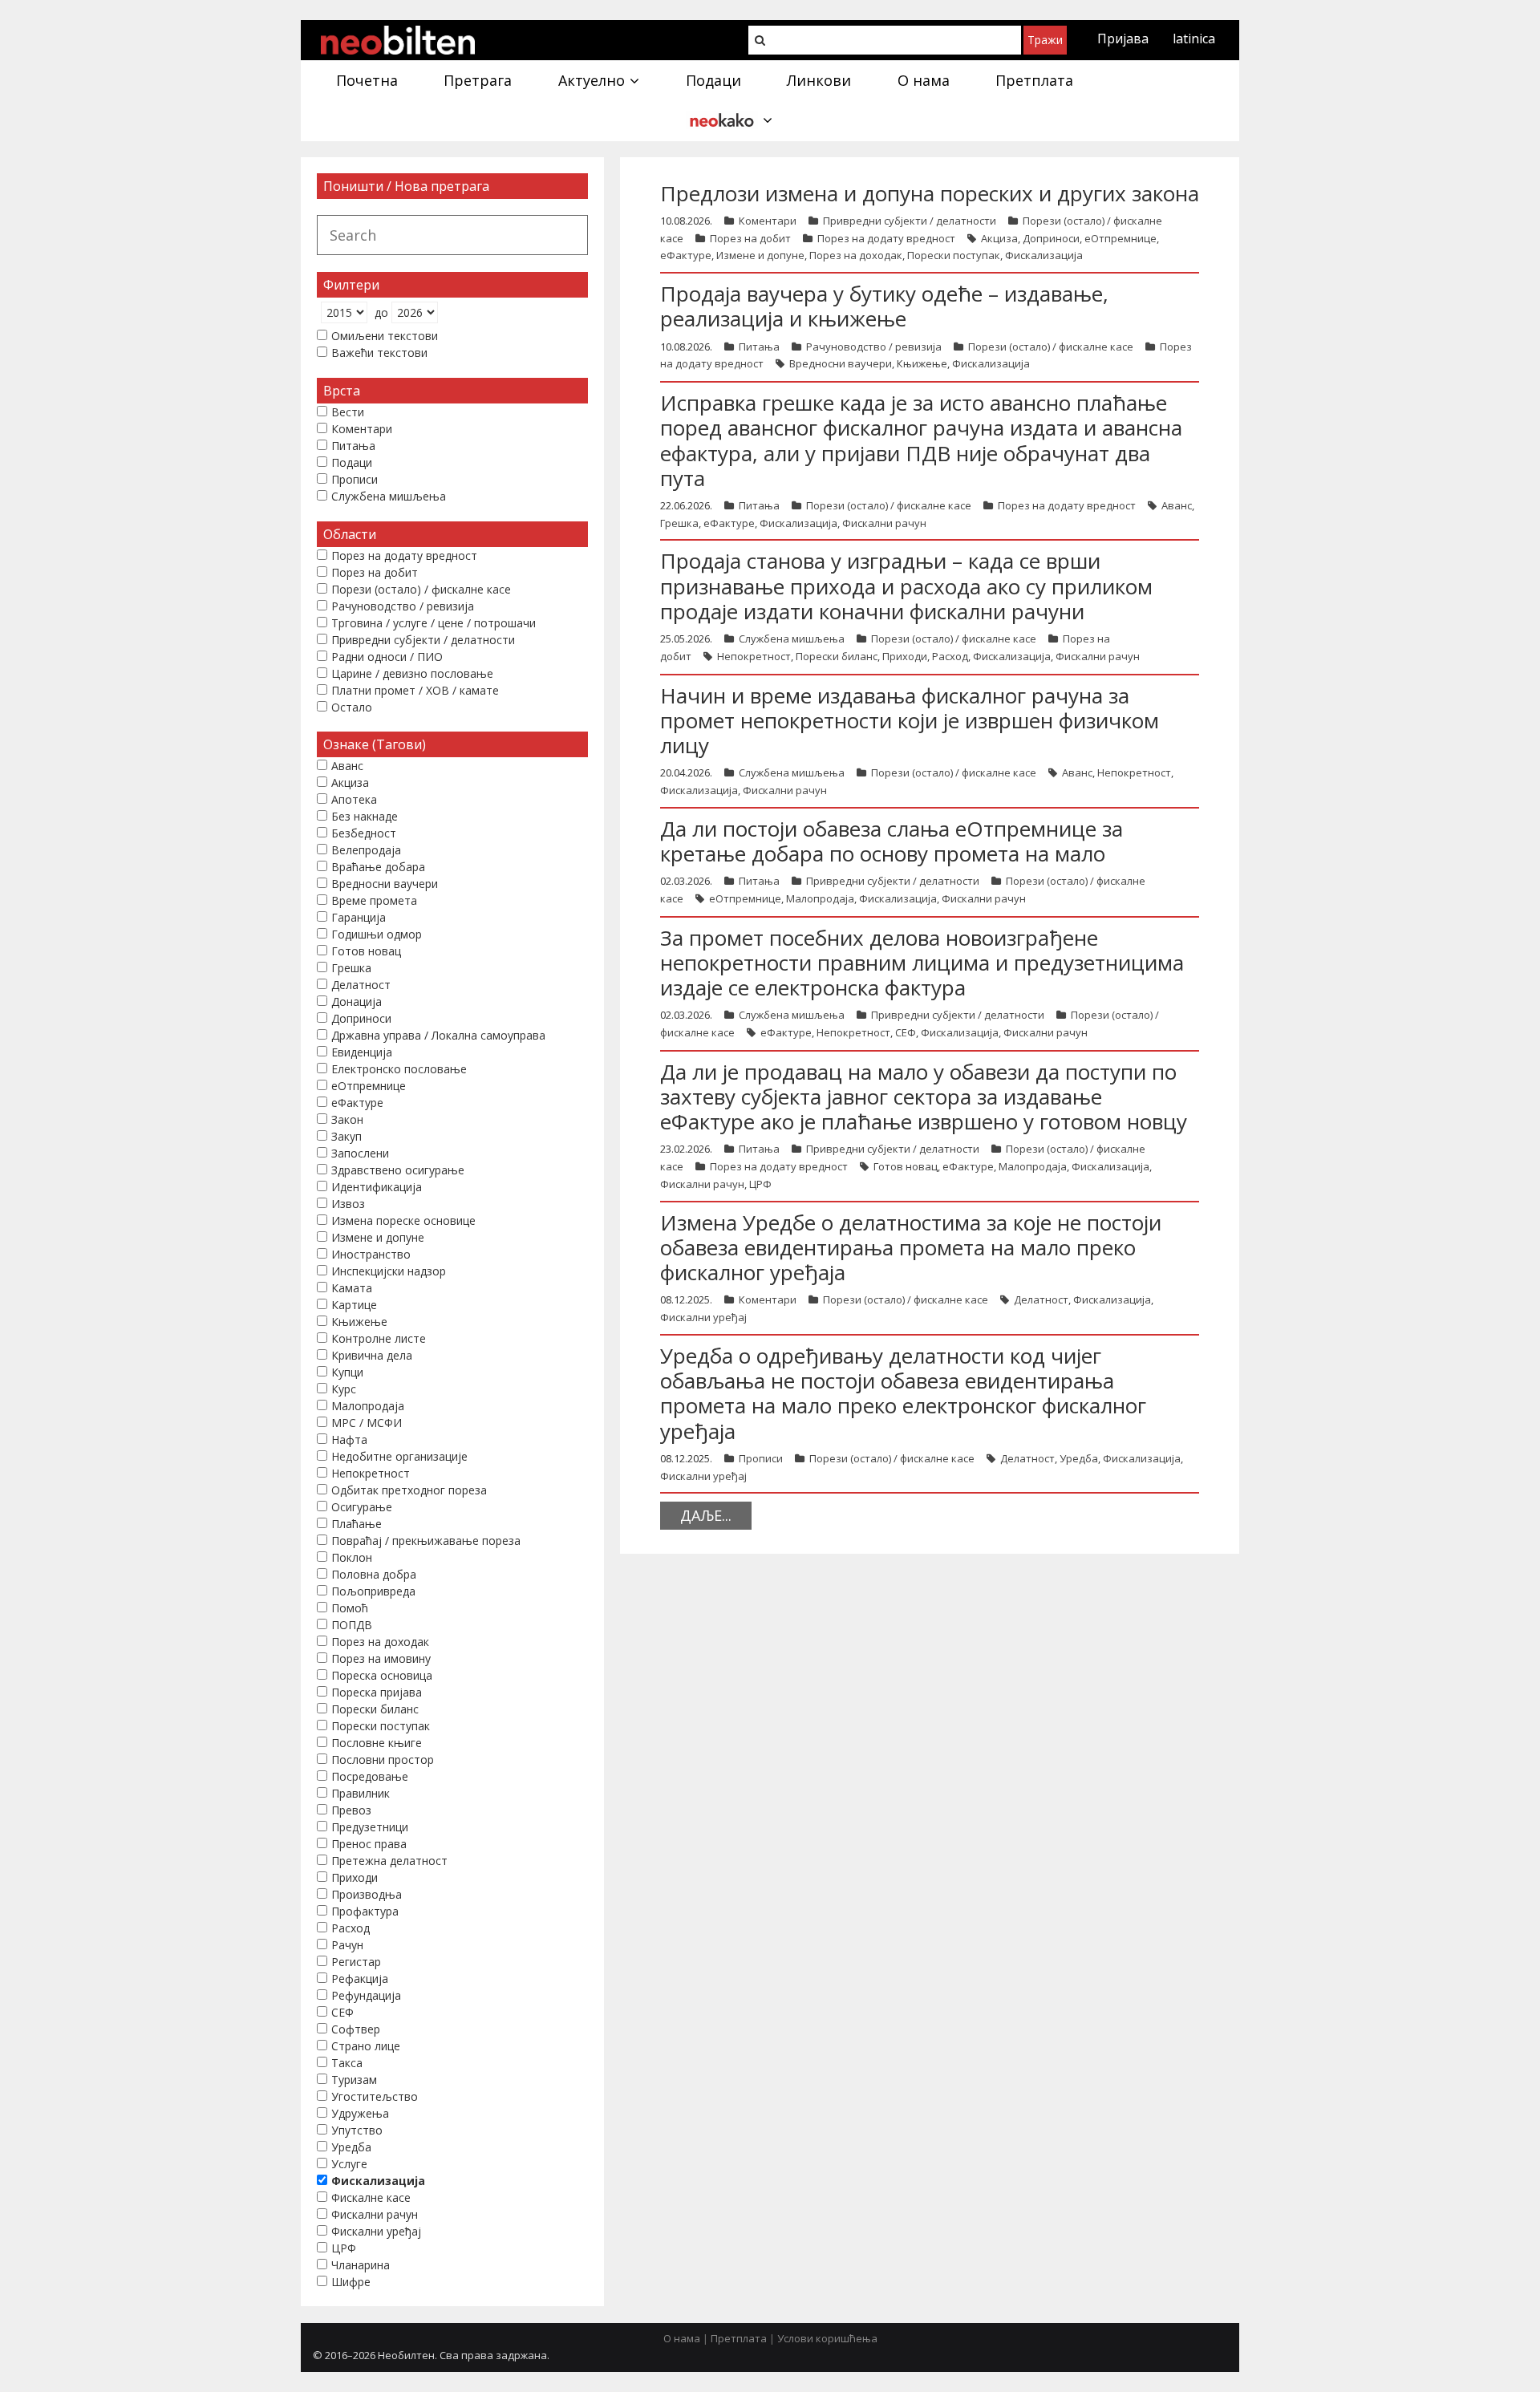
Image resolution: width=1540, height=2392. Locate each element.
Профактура (365, 1911)
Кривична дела (372, 1355)
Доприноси (1051, 238)
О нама (682, 2338)
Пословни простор (383, 1760)
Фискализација (1044, 255)
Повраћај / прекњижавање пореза (426, 1541)
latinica (1194, 39)
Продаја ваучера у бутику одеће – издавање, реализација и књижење (884, 306)
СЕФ (906, 1032)
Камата (352, 1288)
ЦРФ (760, 1184)
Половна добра (374, 1574)
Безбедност (364, 833)
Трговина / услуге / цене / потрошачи (434, 623)
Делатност (1041, 1299)
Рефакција (360, 1978)
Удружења (360, 2113)
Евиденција (362, 1052)
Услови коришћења (827, 2338)
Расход (950, 656)
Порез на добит (750, 238)
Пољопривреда (373, 1591)
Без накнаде (365, 816)
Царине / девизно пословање (412, 673)
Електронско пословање (399, 1069)
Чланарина (361, 2265)
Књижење (922, 363)
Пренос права (369, 1844)
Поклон (352, 1557)
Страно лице (366, 2046)
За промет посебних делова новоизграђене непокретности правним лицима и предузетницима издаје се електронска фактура (922, 963)
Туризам (354, 2080)
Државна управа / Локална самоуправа (438, 1035)
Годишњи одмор (377, 934)
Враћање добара (378, 867)
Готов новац (906, 1166)
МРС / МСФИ (367, 1423)
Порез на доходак (856, 255)
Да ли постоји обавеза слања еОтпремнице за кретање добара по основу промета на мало (892, 841)
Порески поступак (954, 255)
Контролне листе (379, 1338)
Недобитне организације (399, 1456)
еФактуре (686, 255)
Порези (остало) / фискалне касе (1051, 347)
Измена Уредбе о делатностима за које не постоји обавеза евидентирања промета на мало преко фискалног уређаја (911, 1247)
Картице (354, 1305)
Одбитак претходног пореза (409, 1490)
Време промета (374, 900)
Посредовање (370, 1776)
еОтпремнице (1121, 238)
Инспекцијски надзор (389, 1271)
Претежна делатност (389, 1861)
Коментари (768, 221)
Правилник (361, 1793)
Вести (348, 412)
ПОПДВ (352, 1625)
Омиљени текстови (385, 336)
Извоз (348, 1204)
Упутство (357, 2130)
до (381, 312)
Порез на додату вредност (886, 238)
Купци (347, 1372)
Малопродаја (820, 898)
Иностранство (371, 1254)
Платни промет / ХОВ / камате (415, 690)
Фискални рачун (884, 523)
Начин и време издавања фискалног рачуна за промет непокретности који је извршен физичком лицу (910, 720)
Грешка (679, 523)
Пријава (1123, 39)
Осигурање (362, 1507)
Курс (344, 1389)
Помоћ (350, 1608)
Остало (352, 707)
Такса (347, 2063)
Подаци (352, 462)
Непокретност (754, 656)
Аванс (1177, 505)
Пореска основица (382, 1675)
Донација (357, 1001)
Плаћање (357, 1524)
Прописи (761, 1458)
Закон (347, 1119)
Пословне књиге (377, 1743)
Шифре (351, 2282)
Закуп (346, 1136)
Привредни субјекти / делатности (910, 221)
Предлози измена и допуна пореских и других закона (930, 193)
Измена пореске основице (403, 1220)
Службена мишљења (792, 639)
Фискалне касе (371, 2197)
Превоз (351, 1810)
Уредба (1079, 1458)
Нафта (349, 1439)
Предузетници (370, 1827)
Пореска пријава (377, 1692)
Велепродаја (366, 850)
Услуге (349, 2164)
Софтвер (356, 2029)
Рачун (347, 1945)
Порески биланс (837, 656)
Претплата (739, 2338)
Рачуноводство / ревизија (874, 347)
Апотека (354, 799)
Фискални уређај (703, 1317)
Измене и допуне (760, 255)
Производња (367, 1894)
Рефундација (366, 1995)
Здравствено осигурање (398, 1170)
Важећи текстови (379, 353)
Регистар (356, 1962)
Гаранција (359, 917)
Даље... (706, 1515)
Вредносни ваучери (841, 363)
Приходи (905, 656)
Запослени (360, 1153)
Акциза (999, 238)
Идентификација (377, 1187)
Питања (759, 347)
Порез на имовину (381, 1658)
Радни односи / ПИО (387, 657)
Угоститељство (375, 2096)
